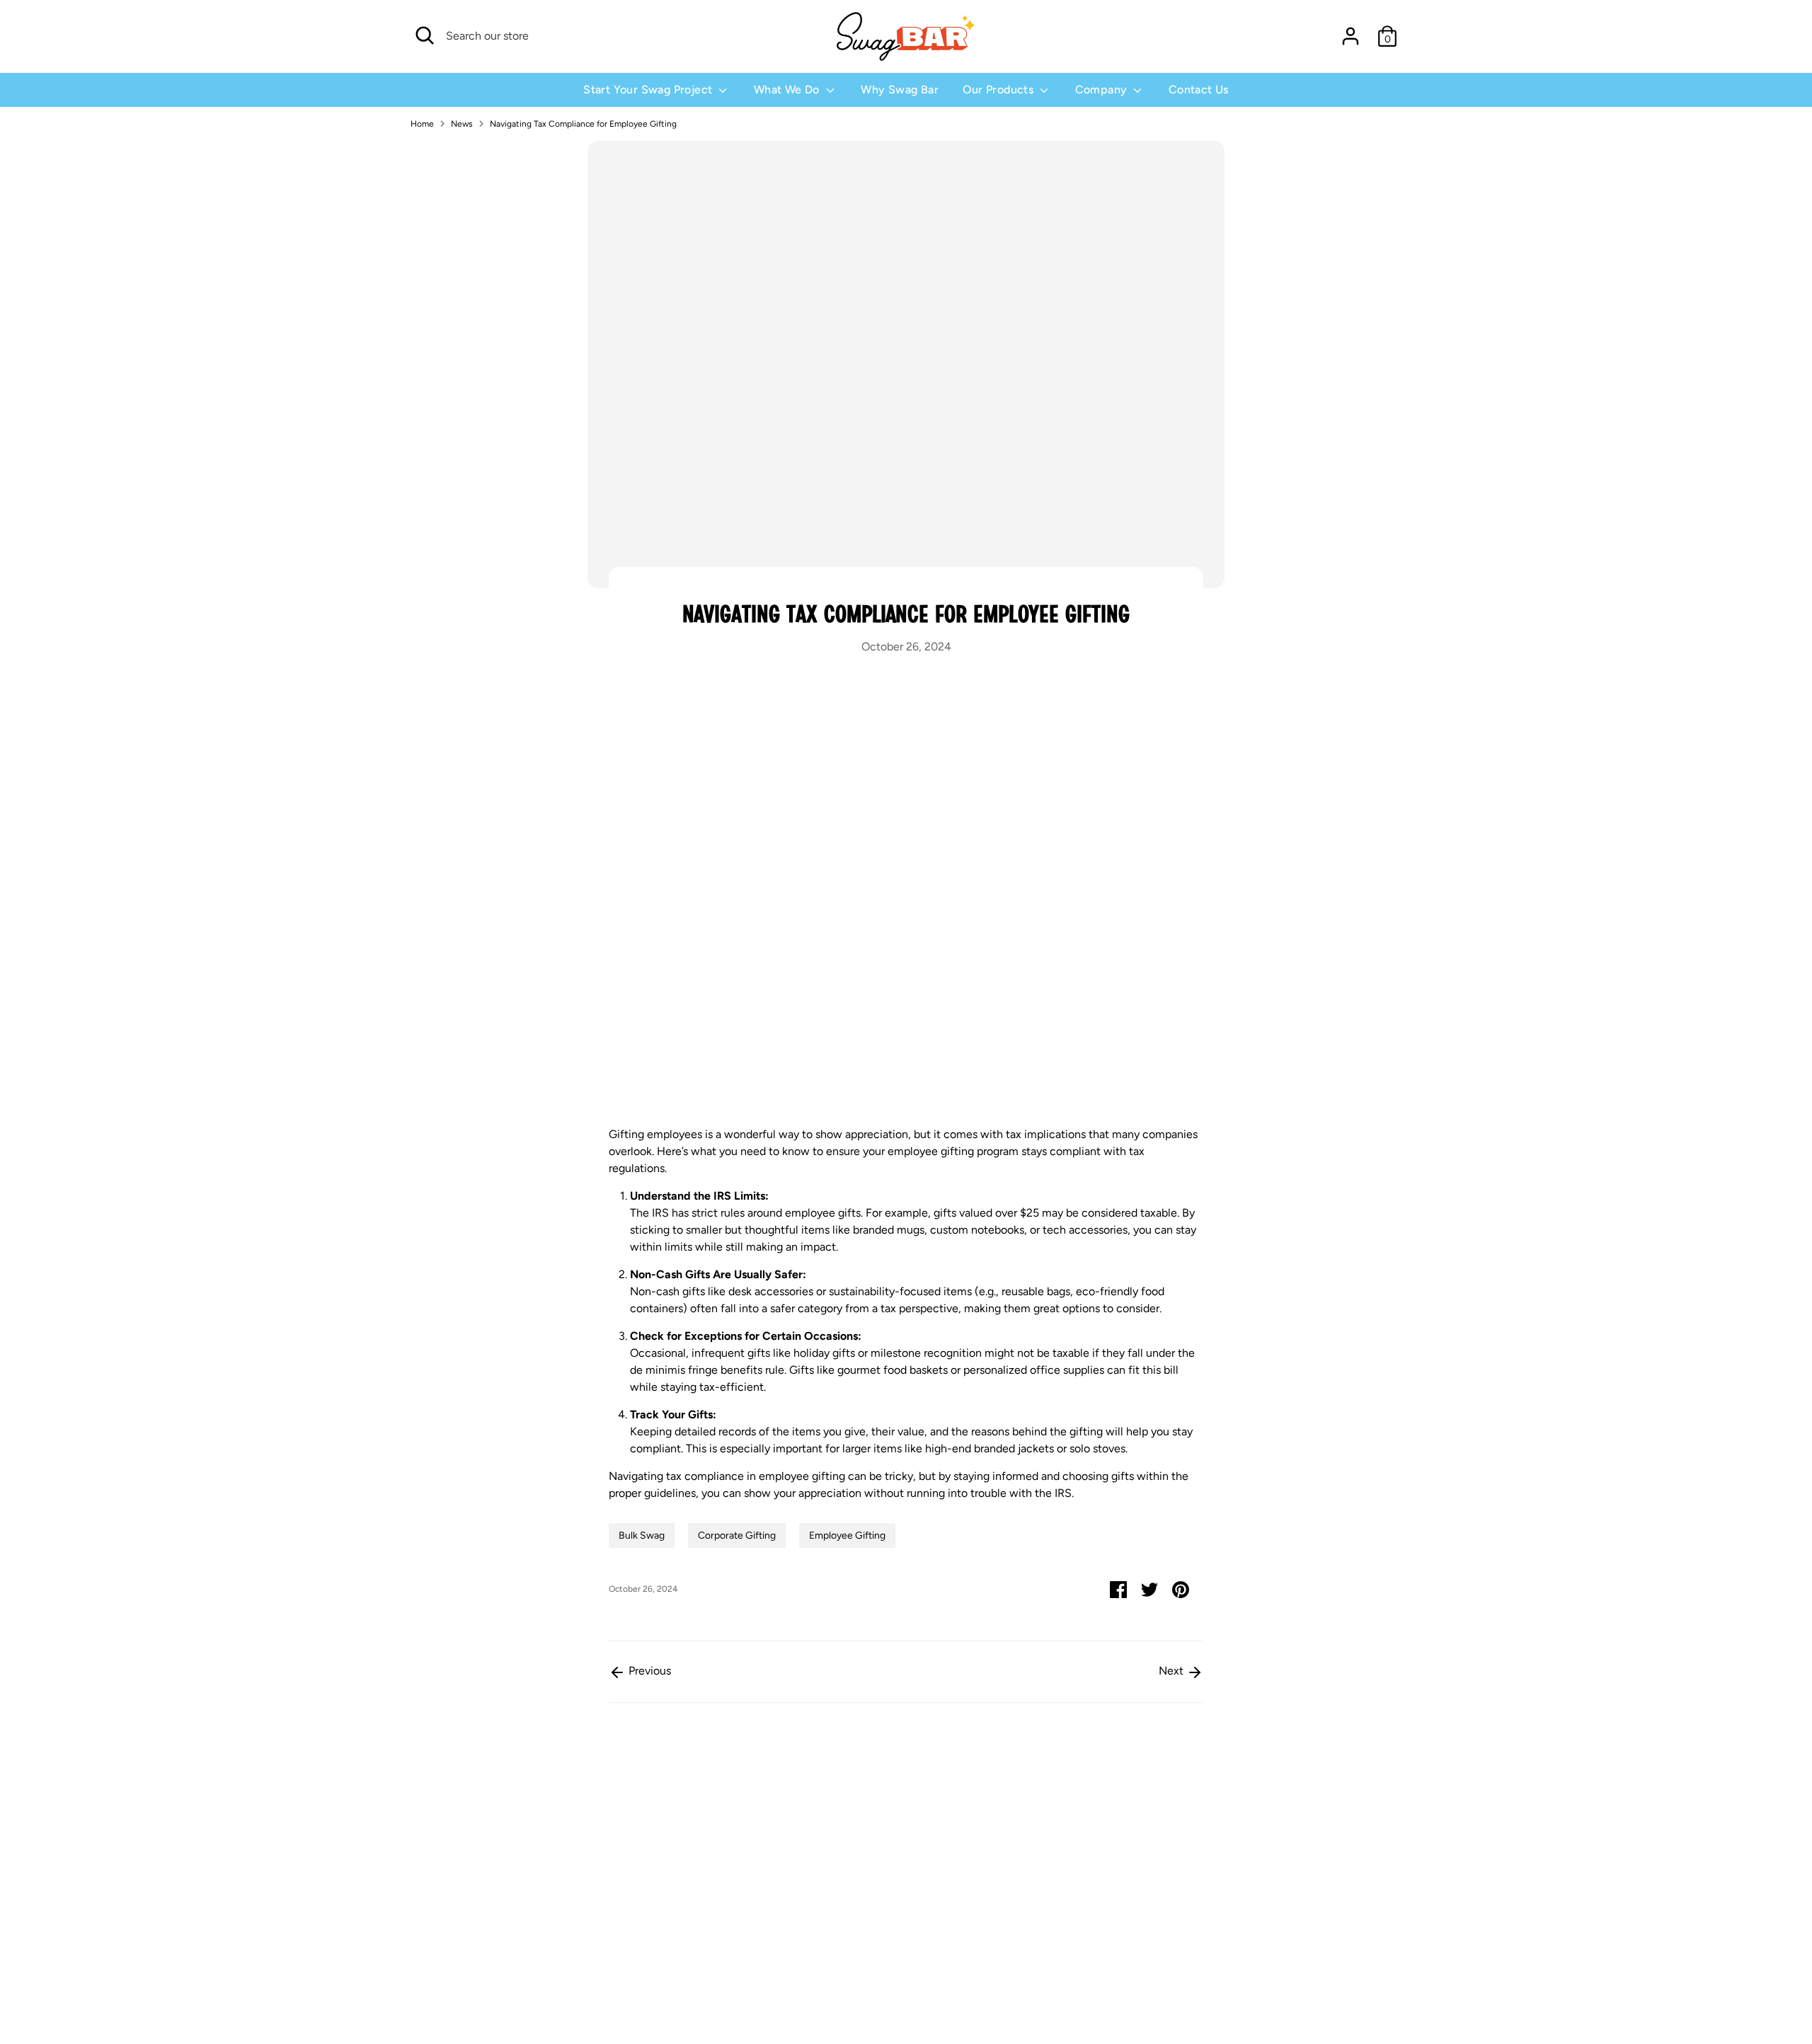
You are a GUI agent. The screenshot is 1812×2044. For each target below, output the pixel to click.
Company (1103, 90)
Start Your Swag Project (649, 90)
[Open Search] (425, 35)
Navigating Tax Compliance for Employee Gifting (583, 124)
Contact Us (1199, 90)
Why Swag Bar (900, 90)
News (462, 124)
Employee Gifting (847, 1535)
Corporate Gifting (737, 1535)
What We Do (788, 90)
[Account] (1351, 36)
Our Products (999, 90)
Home (422, 124)
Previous (648, 1671)
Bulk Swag (642, 1535)
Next (1172, 1671)
